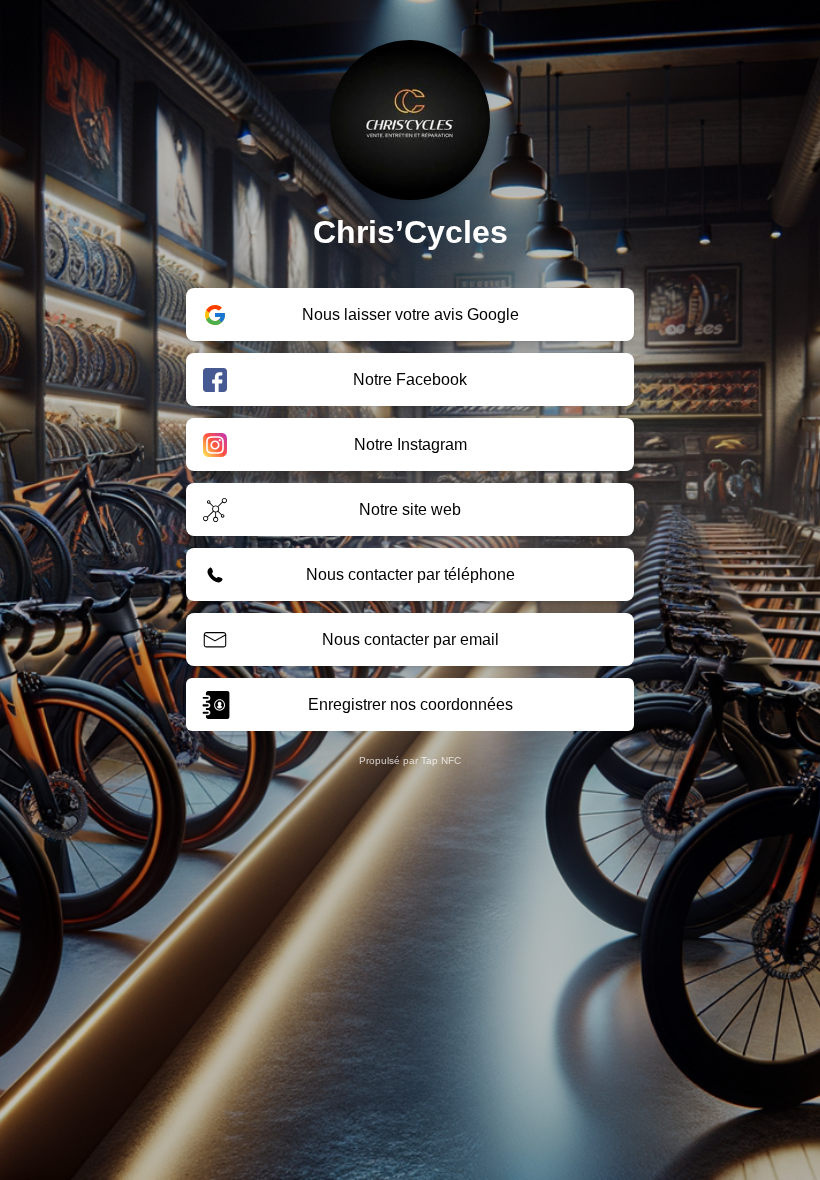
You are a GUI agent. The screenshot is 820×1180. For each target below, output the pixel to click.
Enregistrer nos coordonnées (410, 704)
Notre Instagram (410, 444)
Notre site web (410, 509)
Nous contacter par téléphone (410, 574)
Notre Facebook (410, 379)
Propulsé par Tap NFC (410, 760)
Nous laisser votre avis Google (410, 314)
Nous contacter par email (410, 639)
